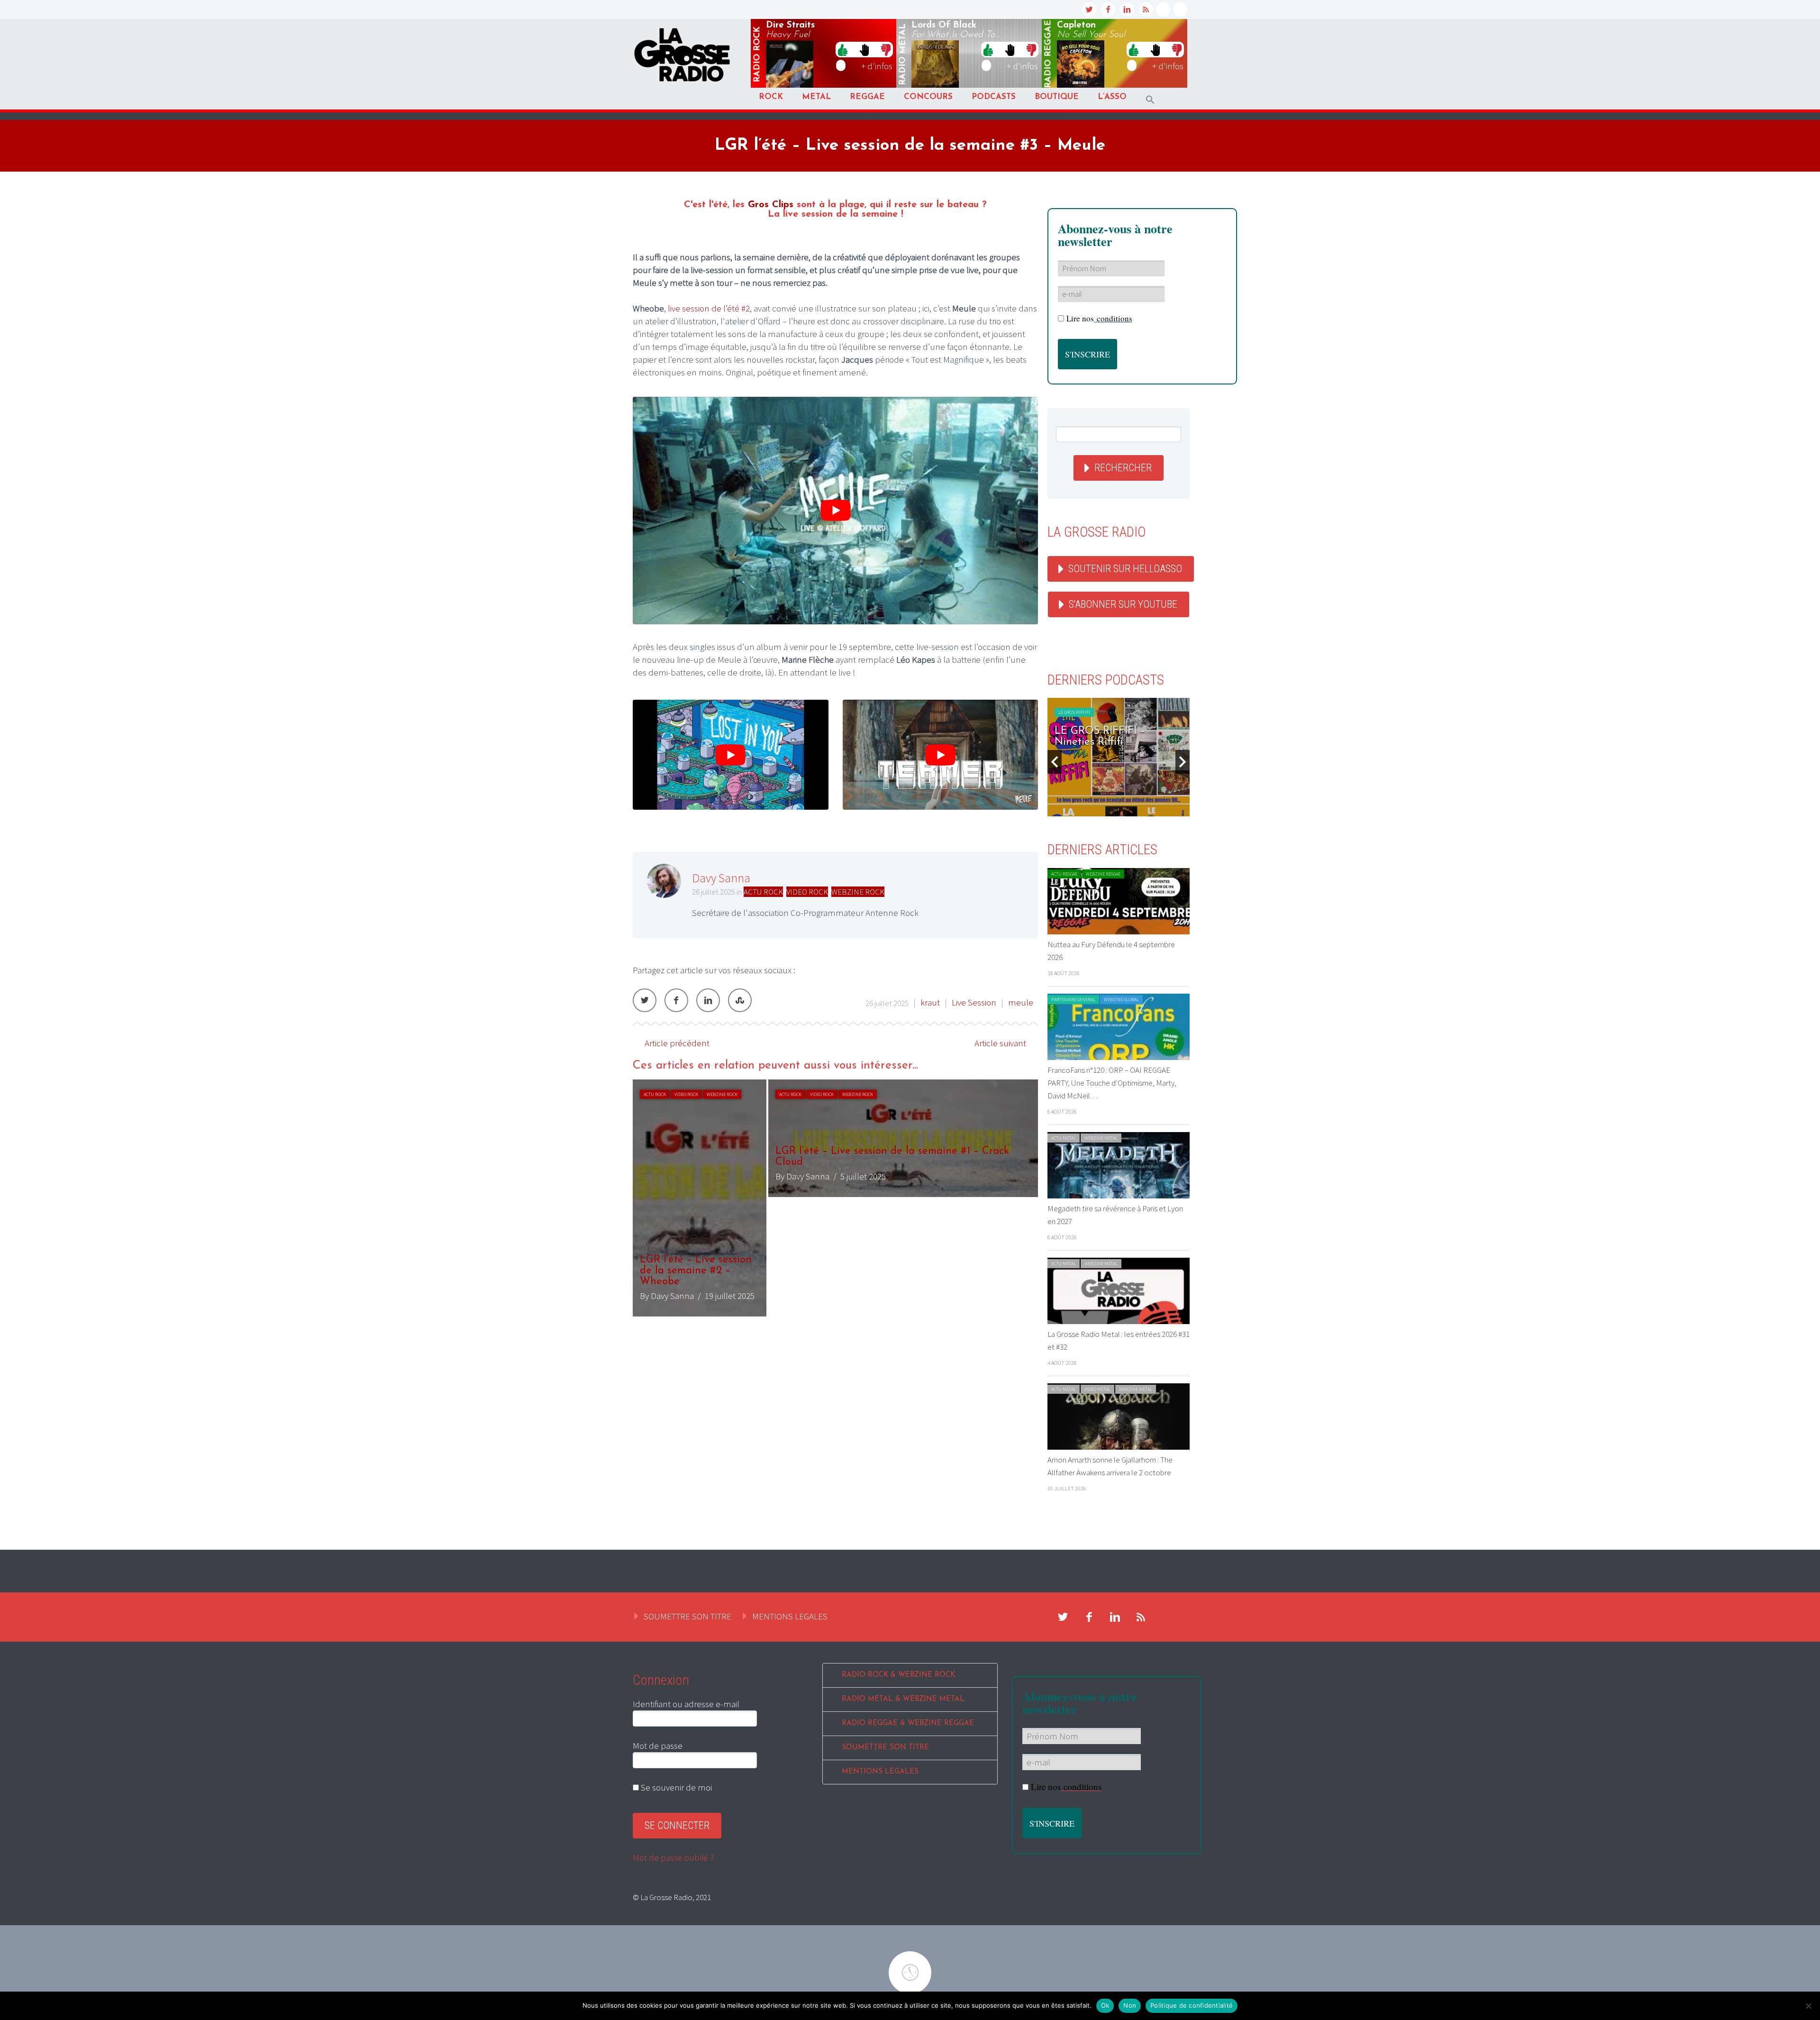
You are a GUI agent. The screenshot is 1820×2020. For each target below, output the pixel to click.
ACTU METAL (1064, 1138)
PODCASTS (994, 97)
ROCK (771, 97)
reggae (1048, 54)
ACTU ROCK (763, 892)
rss (1146, 9)
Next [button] (1183, 762)
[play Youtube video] (835, 511)
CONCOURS (928, 97)
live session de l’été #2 (709, 308)
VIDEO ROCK (807, 892)
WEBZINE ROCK (858, 892)
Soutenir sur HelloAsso (1125, 569)
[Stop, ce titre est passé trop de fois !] (864, 49)
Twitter (645, 1000)
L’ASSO (1112, 97)
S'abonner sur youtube (1123, 604)
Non (1130, 2005)
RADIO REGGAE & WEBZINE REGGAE (908, 1723)
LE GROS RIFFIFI (1074, 712)
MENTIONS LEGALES (790, 1616)
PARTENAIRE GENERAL (1073, 1000)
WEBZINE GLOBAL (1121, 1000)
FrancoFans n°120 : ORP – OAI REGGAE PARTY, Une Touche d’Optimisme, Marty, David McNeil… (1112, 1083)
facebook (1108, 9)
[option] (835, 1198)
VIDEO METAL (1097, 1389)
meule (1021, 1002)
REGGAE (867, 97)
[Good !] (843, 49)
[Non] (1808, 2006)
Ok (1105, 2005)
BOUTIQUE (1057, 97)
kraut (930, 1002)
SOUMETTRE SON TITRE (687, 1616)
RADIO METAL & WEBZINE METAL (903, 1699)
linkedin (1127, 9)
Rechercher (1123, 468)
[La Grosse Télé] (1163, 9)
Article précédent (677, 1043)
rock (757, 55)
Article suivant (1000, 1043)
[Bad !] (886, 49)
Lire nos (1099, 318)
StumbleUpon (740, 1000)
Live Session (974, 1002)
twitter (1089, 9)
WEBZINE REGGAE (1103, 874)
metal (903, 55)
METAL (816, 97)
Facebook (676, 1000)
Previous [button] (1055, 762)
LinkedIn (708, 1000)
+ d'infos (877, 66)
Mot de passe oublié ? (673, 1857)
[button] (1150, 100)
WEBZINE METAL (1101, 1138)
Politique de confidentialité (1192, 2005)
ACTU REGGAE (1064, 874)
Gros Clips (771, 205)
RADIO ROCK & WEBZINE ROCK (898, 1675)
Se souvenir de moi (675, 1787)
